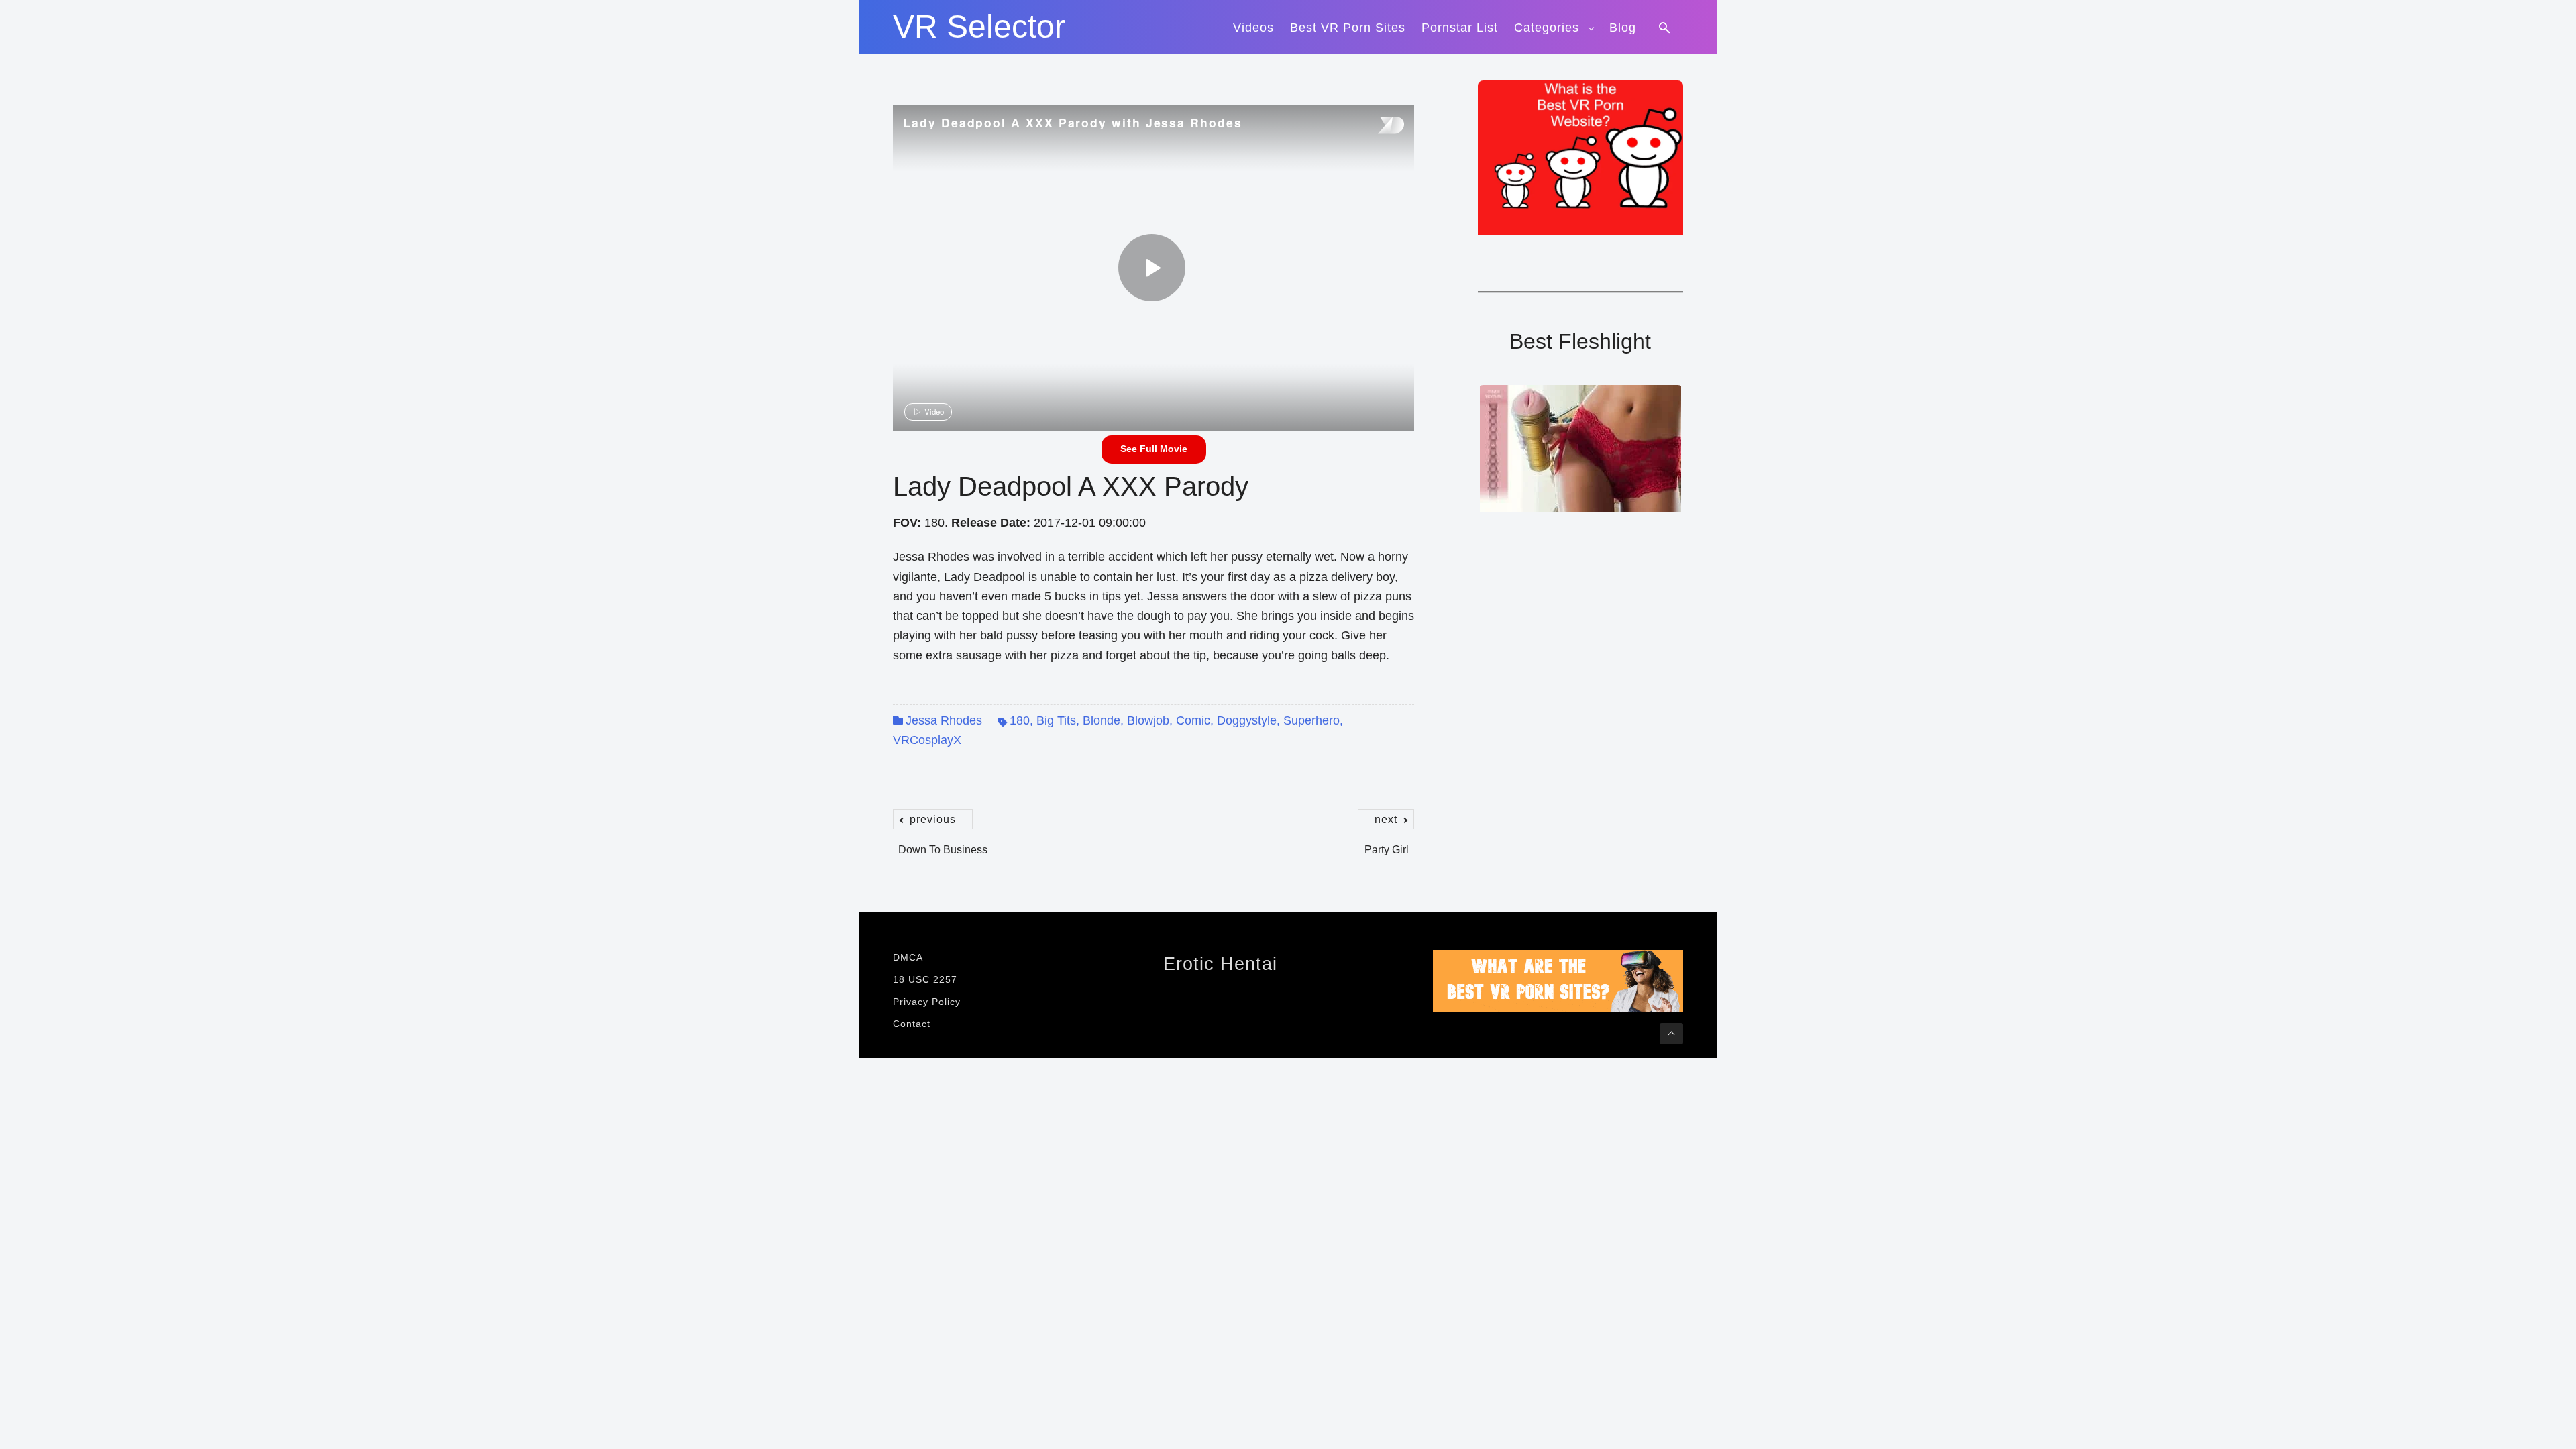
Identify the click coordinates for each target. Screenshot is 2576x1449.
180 (1020, 720)
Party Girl (1387, 843)
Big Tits (1056, 720)
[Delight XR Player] (1374, 126)
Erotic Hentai (1220, 964)
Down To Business (943, 843)
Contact (912, 1024)
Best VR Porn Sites (1348, 28)
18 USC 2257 (925, 979)
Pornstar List (1460, 28)
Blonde (1102, 720)
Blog (1623, 28)
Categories (1547, 28)
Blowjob (1148, 720)
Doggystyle (1247, 720)
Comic (1193, 720)
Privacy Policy (927, 1002)
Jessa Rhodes (944, 720)
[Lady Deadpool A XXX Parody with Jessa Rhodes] (1152, 268)
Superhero (1311, 720)
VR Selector (979, 27)
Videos (1253, 28)
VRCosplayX (927, 740)
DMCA (908, 957)
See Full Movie (1154, 449)
